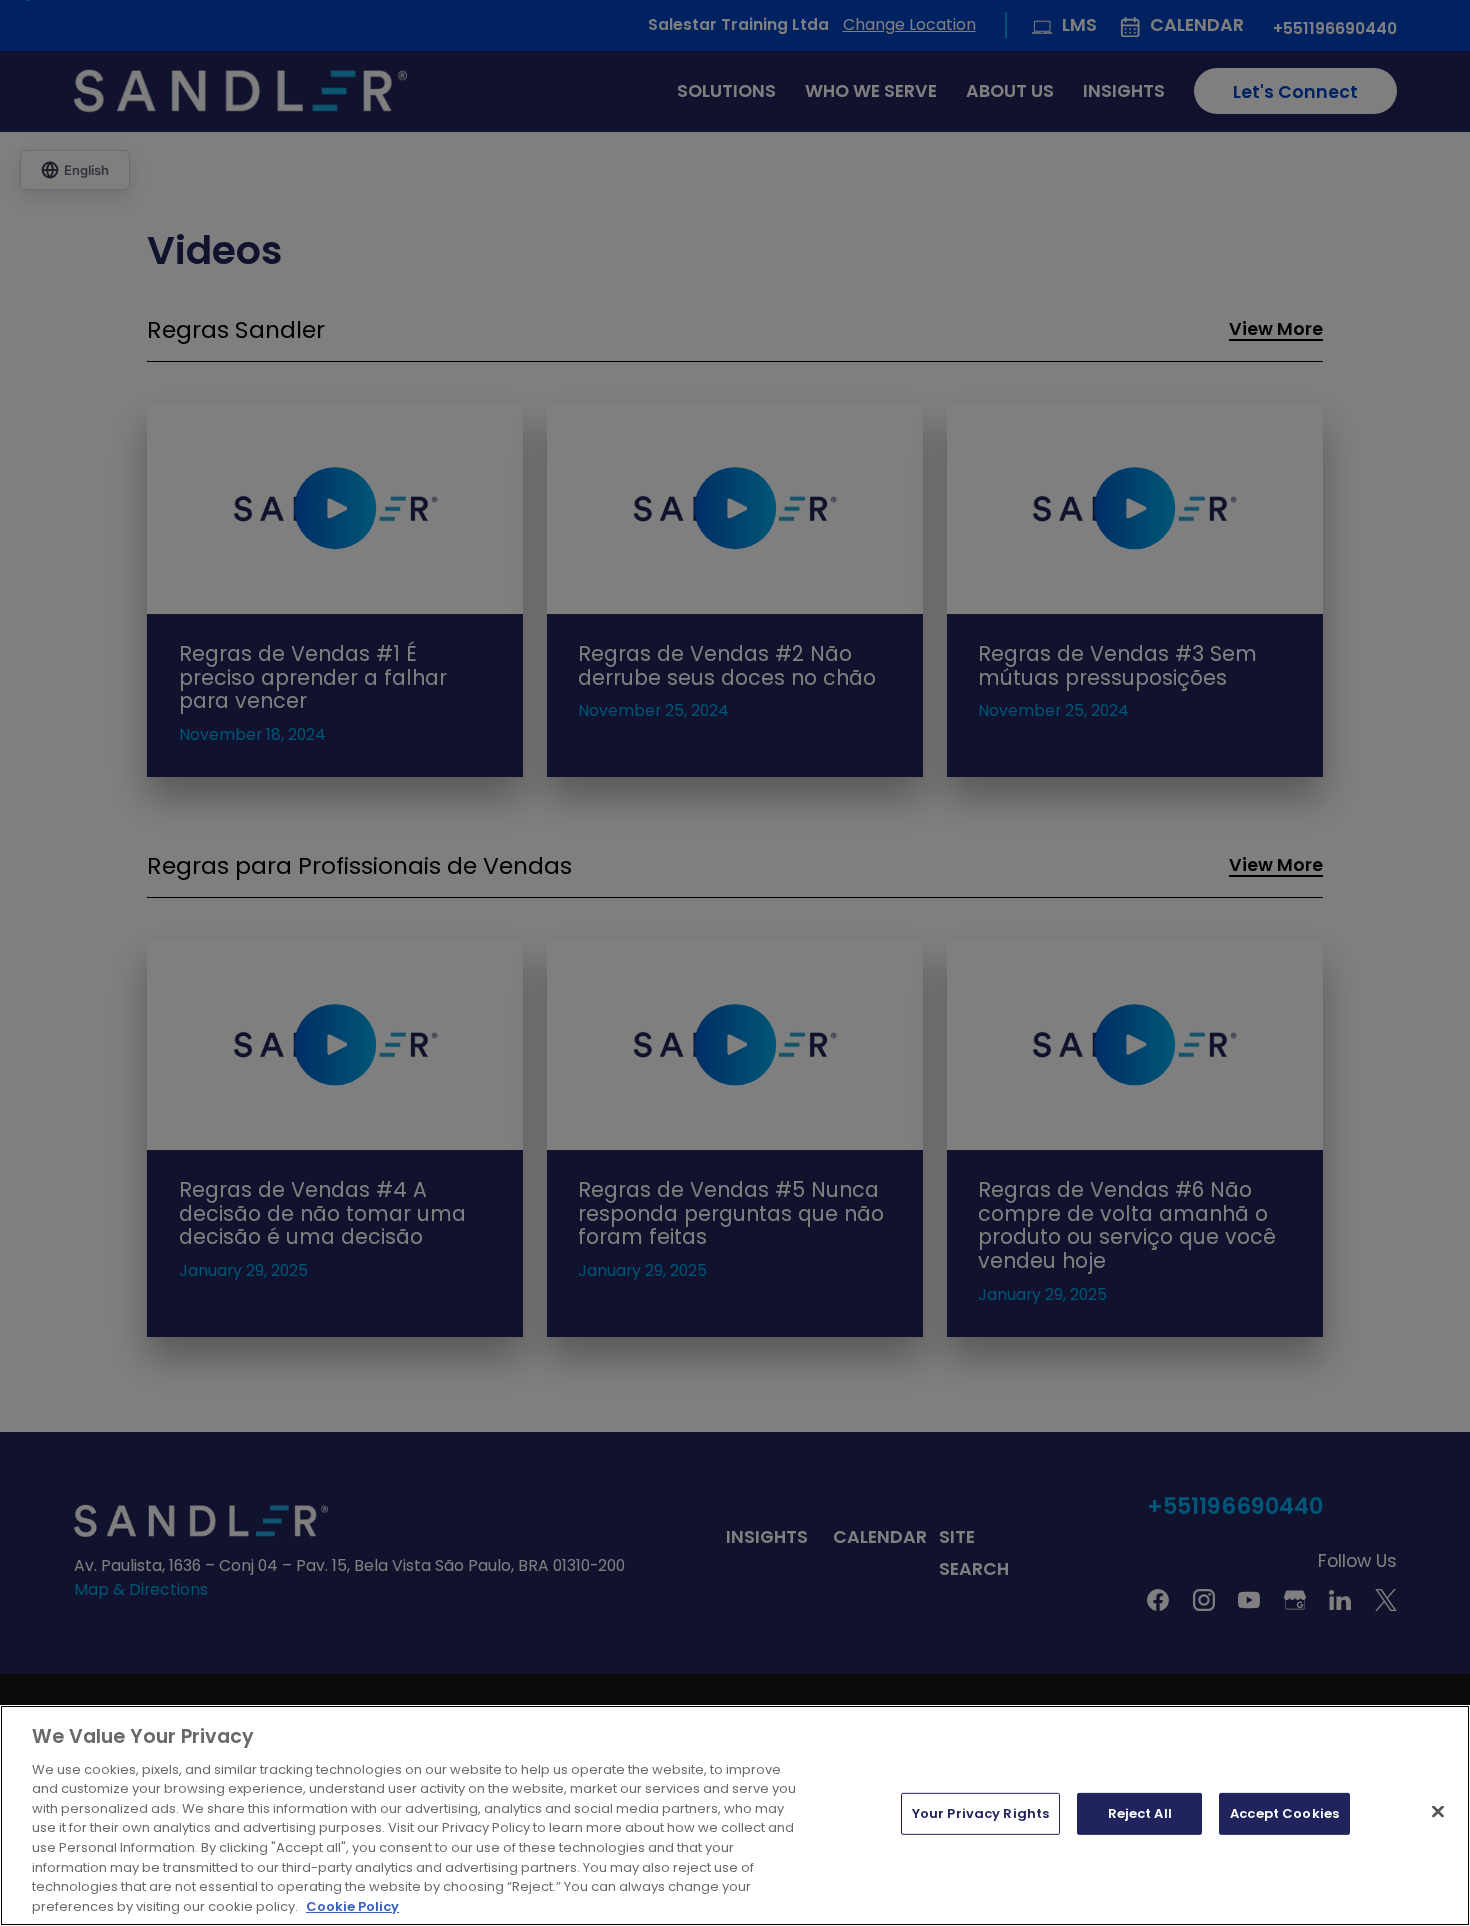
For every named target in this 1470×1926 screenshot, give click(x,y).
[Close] (1438, 1812)
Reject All (1140, 1813)
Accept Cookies (1284, 1813)
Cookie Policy (352, 1905)
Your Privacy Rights (980, 1813)
